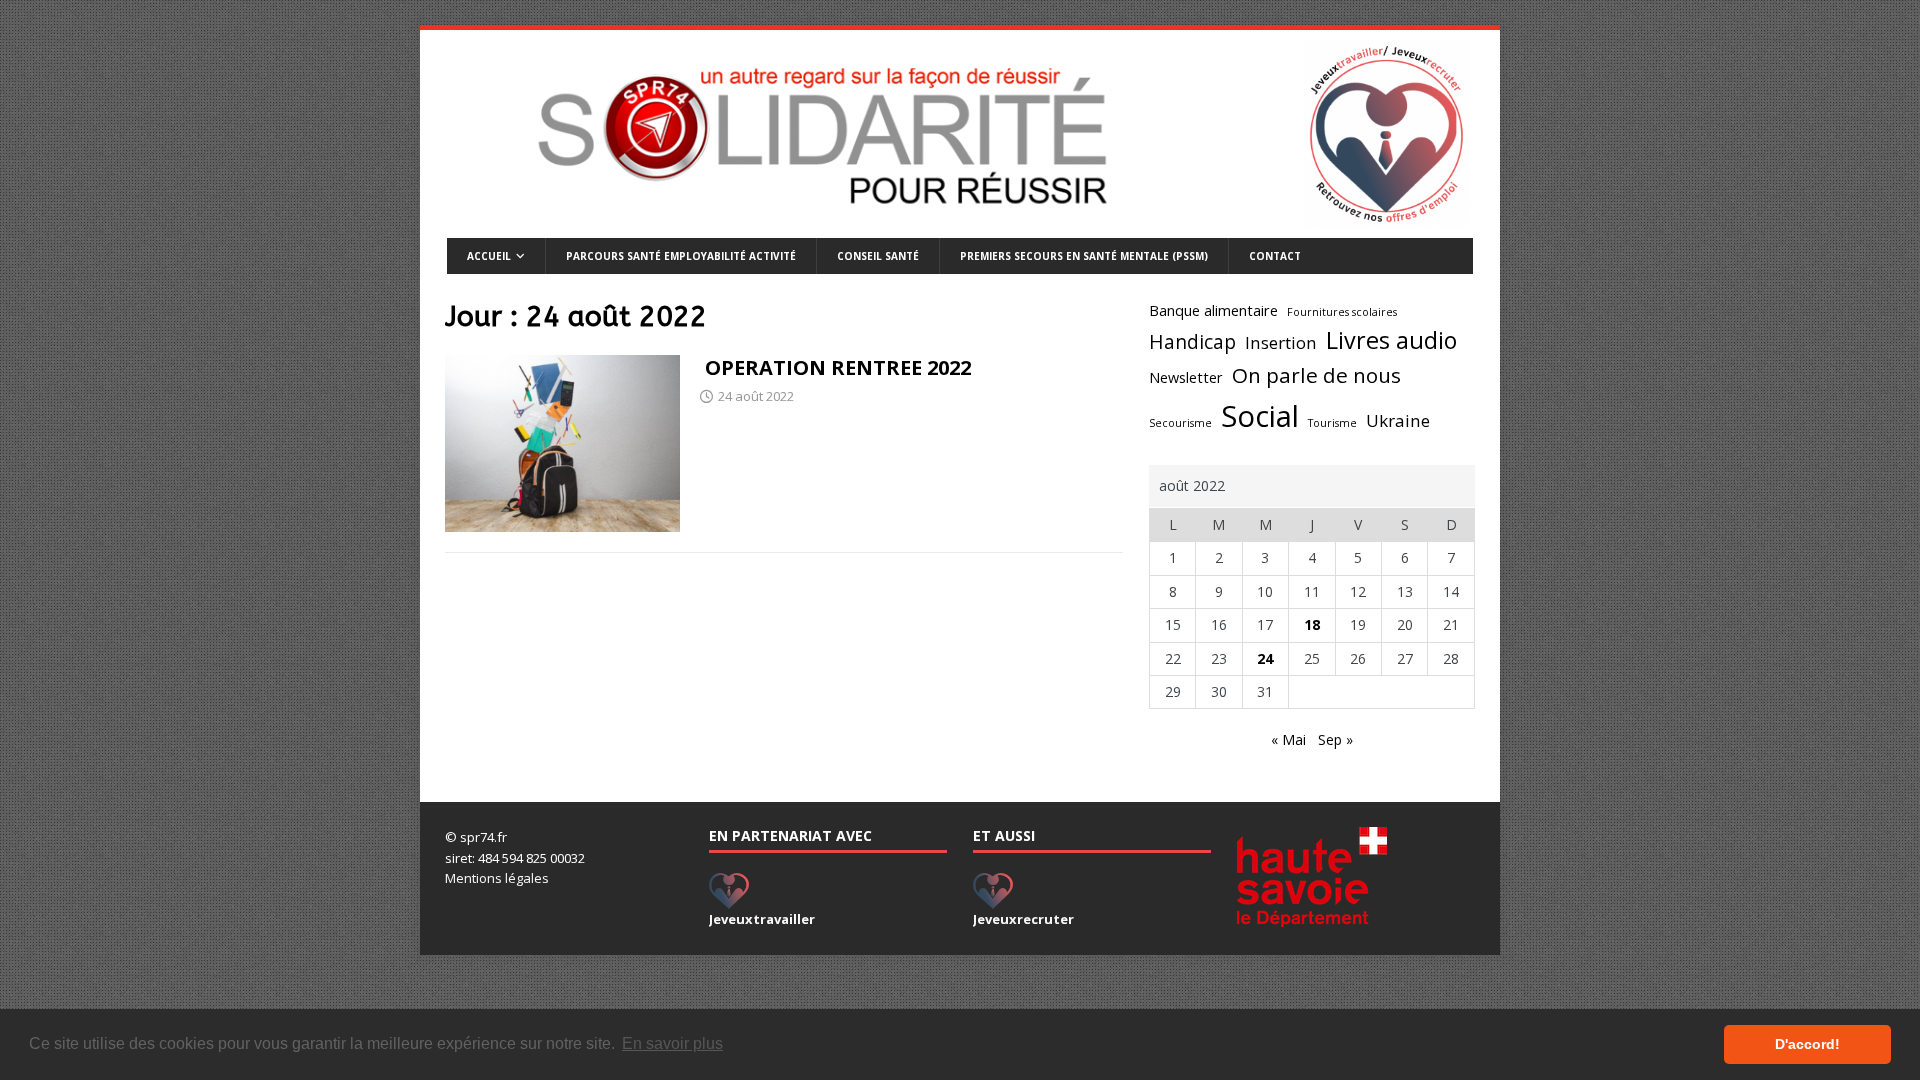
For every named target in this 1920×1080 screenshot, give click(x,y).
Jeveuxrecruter (1023, 919)
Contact (1275, 256)
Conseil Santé (878, 256)
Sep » (1335, 739)
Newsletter (1186, 377)
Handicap (1192, 342)
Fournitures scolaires (1342, 312)
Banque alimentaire (1213, 310)
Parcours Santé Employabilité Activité (681, 256)
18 (1312, 624)
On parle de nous (1316, 375)
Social (1260, 416)
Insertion (1281, 342)
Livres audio (1391, 340)
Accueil (489, 256)
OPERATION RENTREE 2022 (835, 367)
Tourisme (1332, 423)
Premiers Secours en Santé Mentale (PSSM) (1084, 256)
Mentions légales (497, 878)
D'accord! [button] (1807, 1044)
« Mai (1288, 739)
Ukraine (1398, 420)
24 (1265, 658)
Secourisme (1180, 423)
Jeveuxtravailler (762, 919)
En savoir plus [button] (672, 1043)
